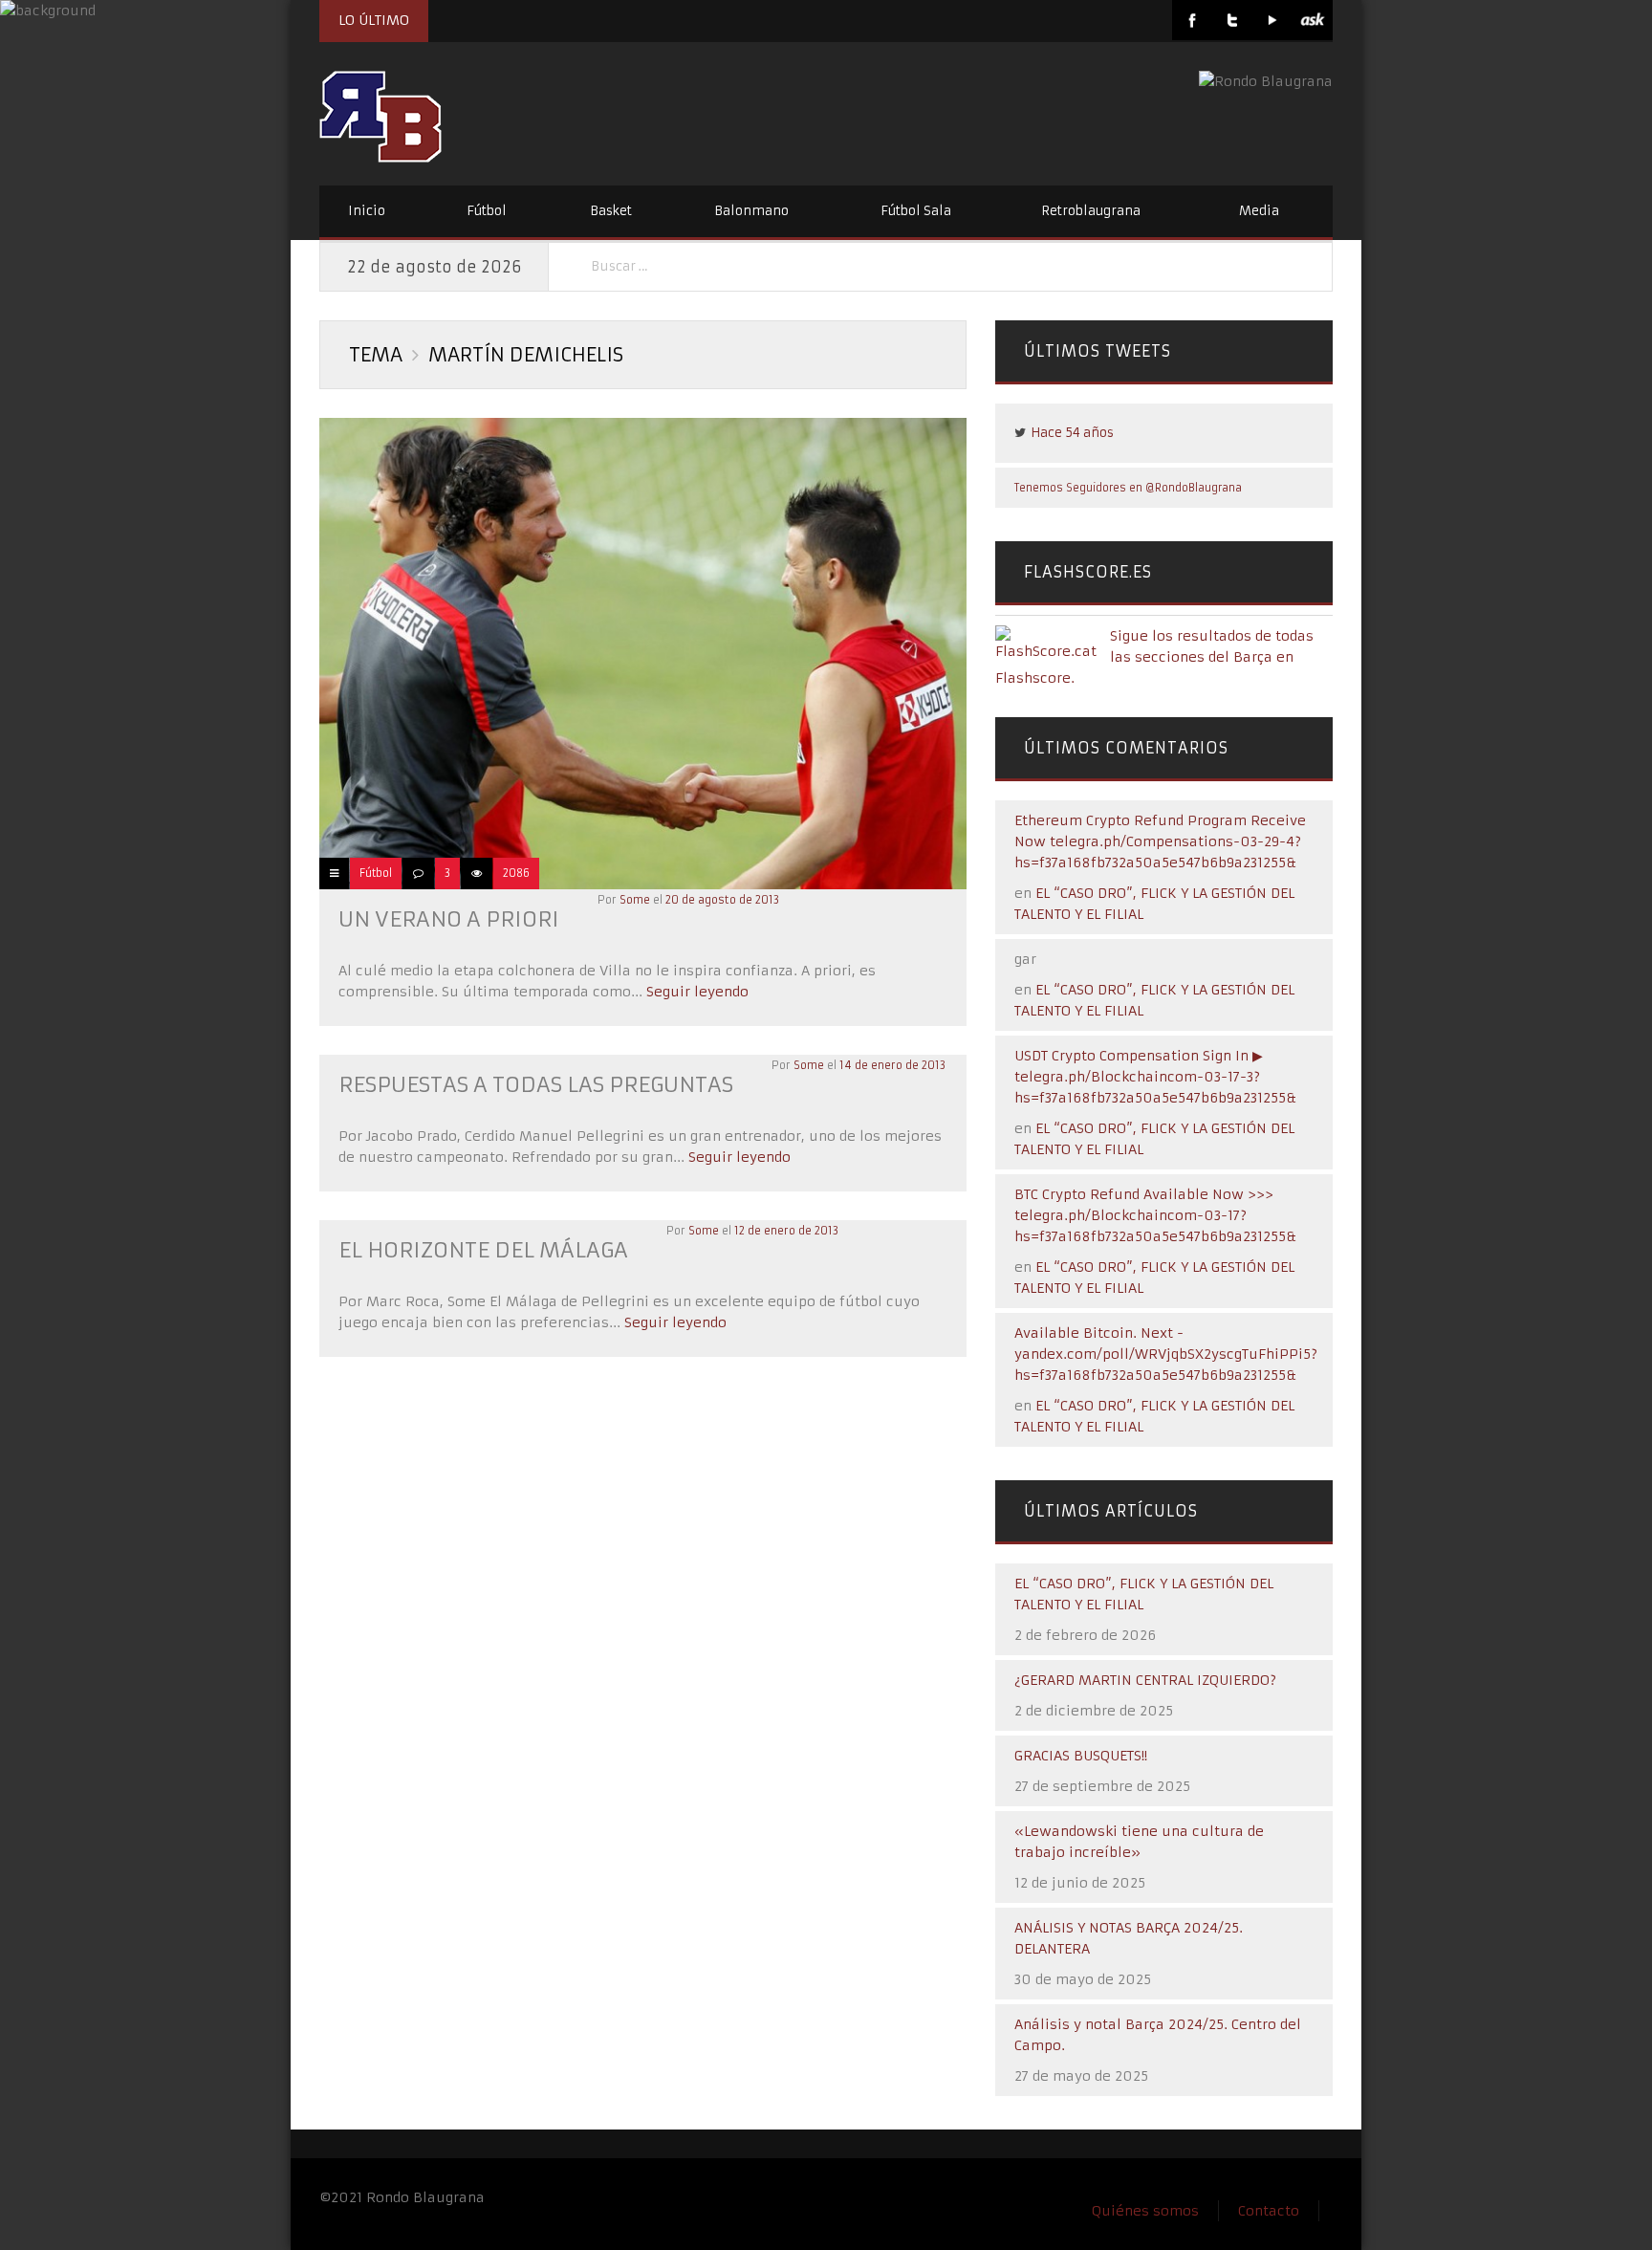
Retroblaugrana (1091, 211)
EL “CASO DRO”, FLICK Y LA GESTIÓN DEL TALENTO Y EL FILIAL (1144, 1594)
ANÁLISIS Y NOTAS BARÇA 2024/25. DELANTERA (1129, 1938)
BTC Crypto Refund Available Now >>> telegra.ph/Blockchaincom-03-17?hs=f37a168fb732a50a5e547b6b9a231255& (1155, 1215)
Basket (611, 211)
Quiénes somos (1145, 2211)
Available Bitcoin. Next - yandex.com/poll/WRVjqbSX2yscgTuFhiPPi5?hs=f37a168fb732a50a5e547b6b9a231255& (1166, 1354)
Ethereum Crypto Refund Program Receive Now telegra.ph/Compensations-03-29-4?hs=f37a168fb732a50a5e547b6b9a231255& (1160, 841)
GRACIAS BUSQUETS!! (1081, 1756)
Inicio (367, 211)
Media (1259, 211)
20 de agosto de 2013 (722, 900)
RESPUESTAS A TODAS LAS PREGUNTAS (536, 1085)
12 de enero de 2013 (786, 1231)
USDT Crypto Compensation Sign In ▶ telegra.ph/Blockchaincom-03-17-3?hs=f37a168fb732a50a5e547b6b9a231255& (1155, 1077)
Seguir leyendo (696, 992)
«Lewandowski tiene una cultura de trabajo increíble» (1139, 1842)
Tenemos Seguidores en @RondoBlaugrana (1128, 488)
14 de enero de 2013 (892, 1065)
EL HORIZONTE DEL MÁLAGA (483, 1250)
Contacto (1269, 2211)
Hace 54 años (1072, 433)
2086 (516, 873)
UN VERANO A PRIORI (449, 919)
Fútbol (487, 211)
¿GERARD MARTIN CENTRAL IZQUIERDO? (1145, 1680)
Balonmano (751, 211)
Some (635, 900)
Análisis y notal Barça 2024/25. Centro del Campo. (1158, 2035)
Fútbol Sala (916, 211)
